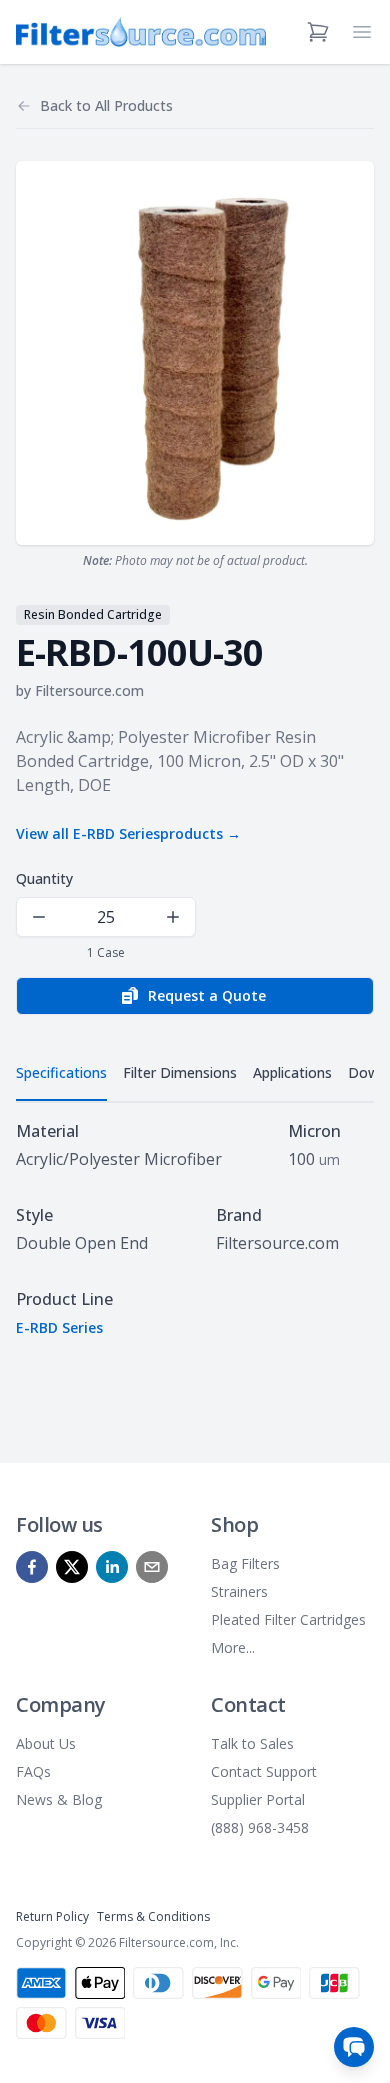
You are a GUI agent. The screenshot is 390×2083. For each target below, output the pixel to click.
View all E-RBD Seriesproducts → (128, 833)
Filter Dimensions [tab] (180, 1072)
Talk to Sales (252, 1743)
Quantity (44, 878)
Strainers (239, 1591)
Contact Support (264, 1771)
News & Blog (59, 1799)
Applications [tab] (292, 1072)
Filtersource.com (89, 690)
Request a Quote (207, 995)
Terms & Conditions (153, 1916)
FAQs (33, 1771)
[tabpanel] (195, 1229)
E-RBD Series (59, 1327)
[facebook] (32, 1567)
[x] (72, 1567)
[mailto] (152, 1567)
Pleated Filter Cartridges (288, 1619)
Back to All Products (106, 105)
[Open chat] (354, 2047)
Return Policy (52, 1916)
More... (233, 1647)
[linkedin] (112, 1567)
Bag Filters (245, 1563)
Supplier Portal (258, 1799)
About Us (46, 1743)
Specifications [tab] (61, 1072)
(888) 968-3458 (260, 1827)
